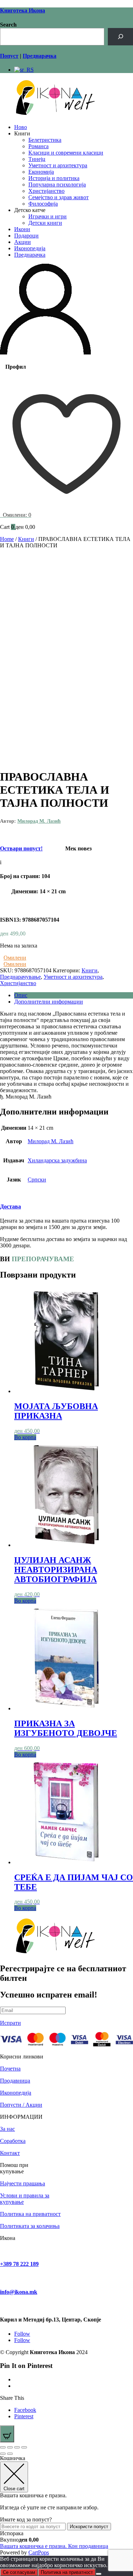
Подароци (26, 236)
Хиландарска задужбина (57, 1160)
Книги (26, 539)
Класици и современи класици (66, 153)
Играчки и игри (48, 216)
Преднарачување (20, 977)
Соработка (13, 2141)
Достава (10, 1206)
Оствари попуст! (21, 848)
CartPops (39, 2552)
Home (7, 539)
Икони (22, 229)
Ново (21, 127)
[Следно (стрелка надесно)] (10, 2454)
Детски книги (45, 223)
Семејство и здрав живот (59, 197)
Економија (41, 172)
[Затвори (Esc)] (24, 2447)
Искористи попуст (89, 2527)
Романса (38, 146)
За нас (7, 2129)
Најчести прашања (23, 2183)
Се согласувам (19, 2572)
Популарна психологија (57, 185)
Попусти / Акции (21, 2105)
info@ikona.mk (19, 2292)
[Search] (120, 37)
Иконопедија (30, 248)
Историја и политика (54, 178)
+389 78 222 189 (19, 2264)
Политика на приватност (30, 2214)
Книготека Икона (23, 10)
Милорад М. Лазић (39, 821)
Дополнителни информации (49, 1002)
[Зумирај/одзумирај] (3, 2447)
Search (8, 25)
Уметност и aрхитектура (58, 165)
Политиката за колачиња (30, 2226)
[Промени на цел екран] (10, 2447)
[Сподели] (17, 2447)
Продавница (15, 2081)
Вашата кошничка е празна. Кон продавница (54, 2546)
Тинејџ (37, 159)
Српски (37, 1180)
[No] (99, 2574)
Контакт (10, 2153)
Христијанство (46, 191)
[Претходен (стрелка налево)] (3, 2454)
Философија (43, 204)
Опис (21, 995)
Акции (23, 242)
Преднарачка (30, 255)
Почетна (10, 2069)
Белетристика (45, 140)
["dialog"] (66, 2505)
